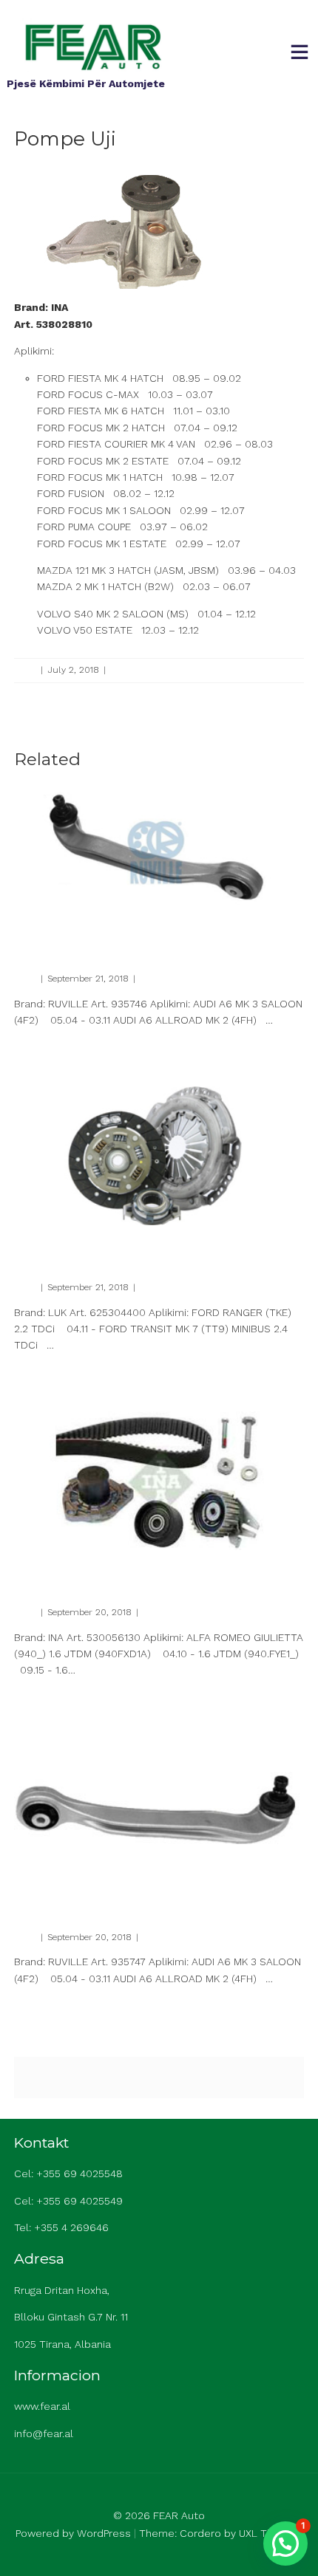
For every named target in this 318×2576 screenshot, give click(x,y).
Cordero (200, 2533)
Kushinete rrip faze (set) (92, 1568)
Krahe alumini (59, 935)
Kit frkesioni (52, 1243)
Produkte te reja (143, 670)
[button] (285, 2544)
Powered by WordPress (73, 2533)
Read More (35, 1046)
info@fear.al (44, 2433)
